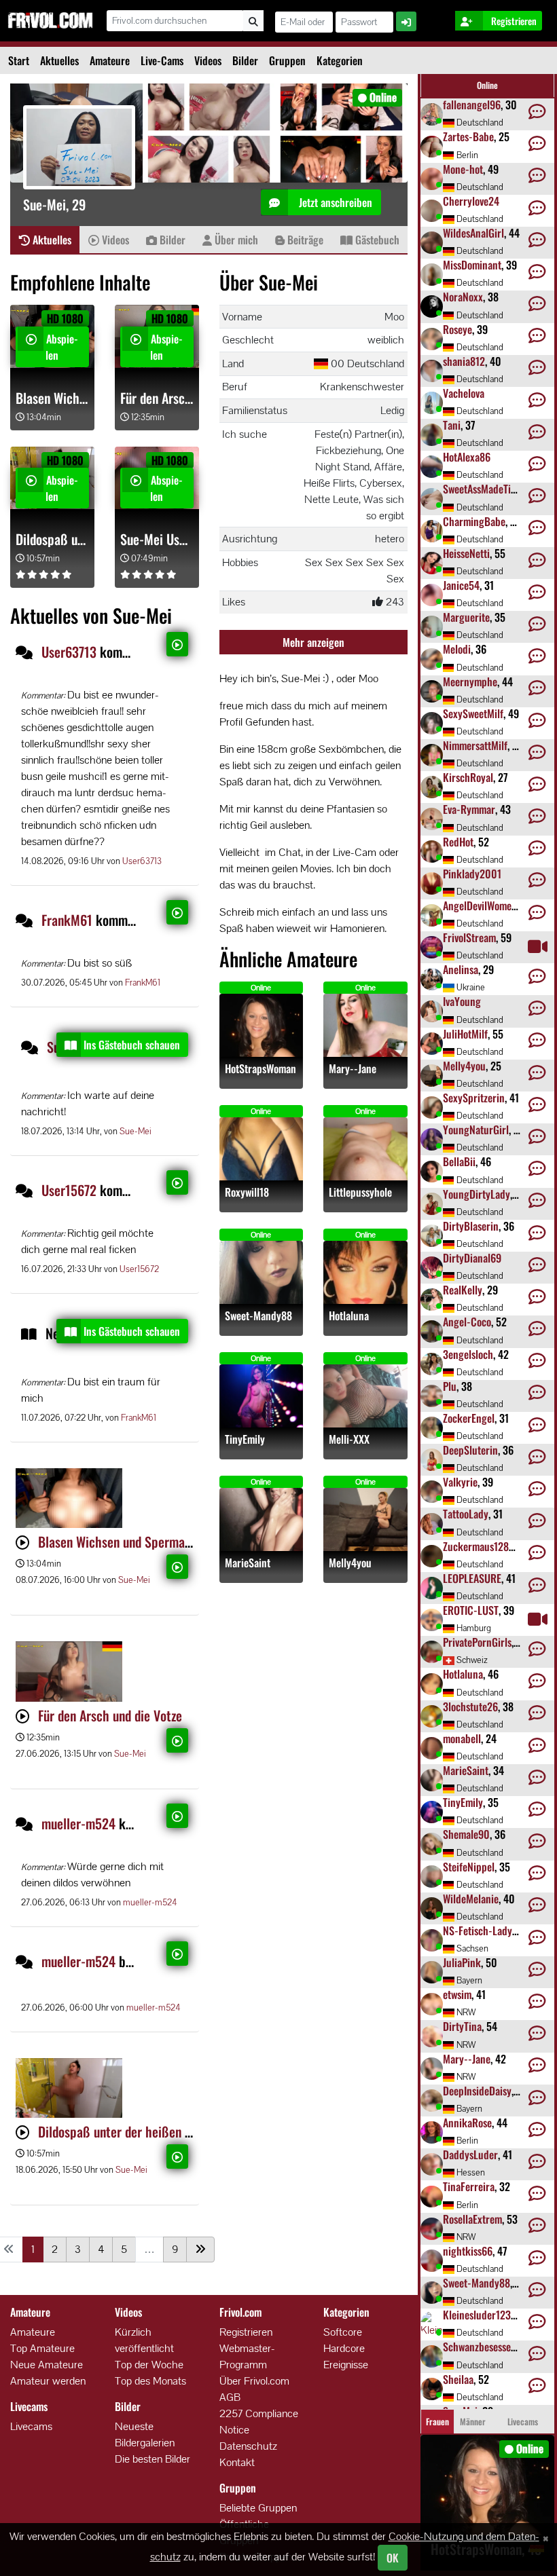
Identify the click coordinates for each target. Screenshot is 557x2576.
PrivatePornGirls (477, 1642)
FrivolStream (469, 937)
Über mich (235, 240)
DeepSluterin (470, 1450)
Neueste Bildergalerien (145, 2434)
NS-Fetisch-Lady (478, 1930)
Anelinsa (461, 969)
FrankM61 (67, 920)
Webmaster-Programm (247, 2356)
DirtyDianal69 (472, 1258)
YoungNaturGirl (476, 1130)
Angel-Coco (467, 1322)
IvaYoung (462, 1001)
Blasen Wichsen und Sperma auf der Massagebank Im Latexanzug (52, 398)
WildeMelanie (471, 1899)
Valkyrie (460, 1482)
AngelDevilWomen (480, 906)
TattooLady (466, 1514)
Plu (450, 1386)
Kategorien (340, 60)
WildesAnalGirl (473, 233)
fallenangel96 (472, 105)
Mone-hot (463, 169)
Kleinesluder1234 (480, 2315)
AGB (230, 2397)
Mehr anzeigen (313, 642)
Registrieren (246, 2332)
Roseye (457, 329)
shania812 (464, 361)
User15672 (69, 1190)
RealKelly (463, 1290)
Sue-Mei (136, 1131)
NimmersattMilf (475, 745)
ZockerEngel (469, 1418)
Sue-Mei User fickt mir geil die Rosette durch (157, 539)
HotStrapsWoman (260, 1069)
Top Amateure (42, 2348)
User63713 (69, 652)
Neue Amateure (47, 2365)
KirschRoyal (468, 777)
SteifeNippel (469, 1867)
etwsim (457, 1994)
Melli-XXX (349, 1439)
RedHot (458, 842)
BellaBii (459, 1161)
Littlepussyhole (360, 1192)
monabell (462, 1738)
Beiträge (304, 240)
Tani (452, 425)
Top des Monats (150, 2381)
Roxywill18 (247, 1192)
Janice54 (461, 585)
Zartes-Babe (468, 136)
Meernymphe (470, 682)
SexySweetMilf (473, 713)
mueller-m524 (78, 1823)
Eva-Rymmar (469, 809)
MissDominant (472, 265)
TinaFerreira (469, 2186)
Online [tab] (487, 85)
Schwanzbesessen (480, 2347)
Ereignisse (346, 2365)
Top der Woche (149, 2365)
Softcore (343, 2332)
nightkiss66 (468, 2251)
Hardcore (344, 2348)
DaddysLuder (470, 2154)
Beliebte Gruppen (258, 2508)
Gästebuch (376, 240)
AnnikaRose (467, 2123)
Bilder (245, 60)
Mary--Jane (353, 1069)
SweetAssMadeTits (481, 489)
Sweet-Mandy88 (258, 1316)
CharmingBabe (474, 521)
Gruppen (287, 60)
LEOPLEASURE (472, 1578)
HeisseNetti (466, 553)
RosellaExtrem (472, 2219)
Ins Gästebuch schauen (132, 1045)
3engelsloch (468, 1354)
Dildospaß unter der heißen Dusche (52, 539)
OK (393, 2558)
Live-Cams (162, 60)
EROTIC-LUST (471, 1610)
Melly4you (350, 1563)
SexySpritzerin (474, 1098)
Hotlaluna (349, 1316)
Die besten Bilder (152, 2459)
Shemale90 (466, 1834)
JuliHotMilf (465, 1034)
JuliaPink (462, 1962)
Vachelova (464, 393)
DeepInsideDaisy (477, 2091)
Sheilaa (458, 2379)
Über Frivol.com (254, 2381)
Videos (208, 60)
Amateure (110, 60)
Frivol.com (50, 20)
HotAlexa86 (467, 457)
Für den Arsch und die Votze (157, 398)
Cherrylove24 (471, 201)
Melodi (457, 649)
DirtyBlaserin (471, 1226)
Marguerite (466, 617)
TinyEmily (245, 1439)
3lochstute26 (470, 1706)
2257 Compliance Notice (259, 2422)
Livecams (31, 2426)
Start (19, 60)
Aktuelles (59, 60)
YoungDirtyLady (477, 1194)
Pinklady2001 (472, 874)
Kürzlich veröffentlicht (144, 2340)
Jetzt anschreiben (334, 202)
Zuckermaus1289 (479, 1546)
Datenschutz (248, 2446)
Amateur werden (48, 2381)
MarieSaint (248, 1563)
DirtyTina (462, 2026)
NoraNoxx (463, 297)
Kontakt (237, 2462)
